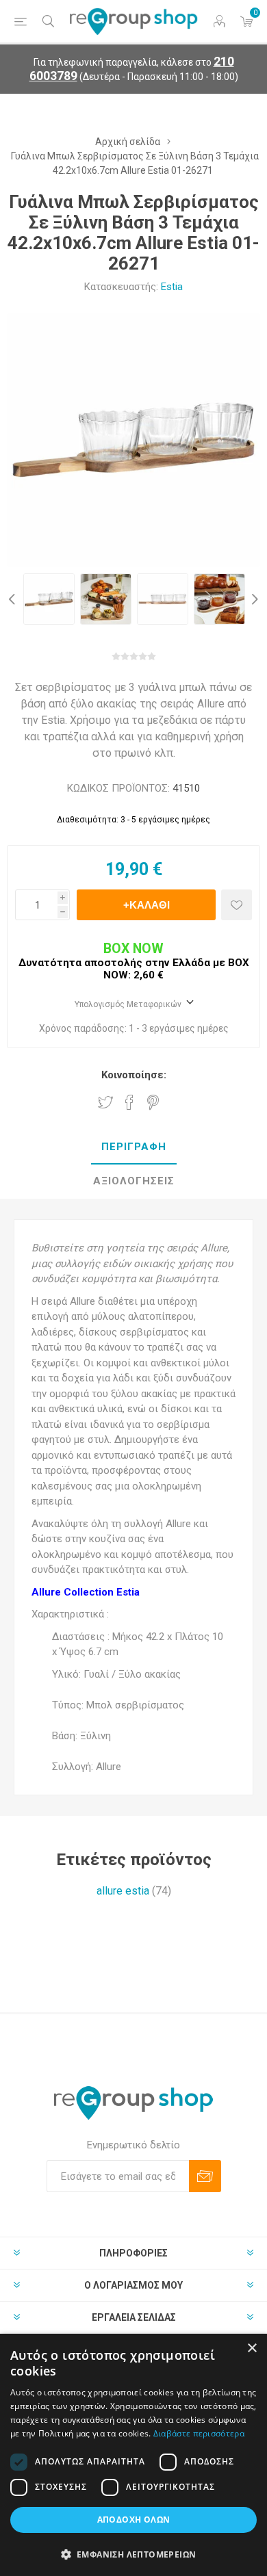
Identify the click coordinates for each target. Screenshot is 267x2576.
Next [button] (253, 599)
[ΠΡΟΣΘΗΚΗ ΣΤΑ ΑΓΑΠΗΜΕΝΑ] (237, 905)
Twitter (105, 1102)
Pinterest (153, 1102)
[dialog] (133, 2455)
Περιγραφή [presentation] (134, 1147)
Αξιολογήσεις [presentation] (134, 1181)
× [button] (252, 2349)
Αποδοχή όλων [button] (134, 2520)
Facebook (129, 1102)
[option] (49, 599)
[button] (133, 2554)
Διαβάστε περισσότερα (199, 2433)
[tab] (133, 1147)
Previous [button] (14, 599)
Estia (172, 287)
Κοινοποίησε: (134, 1075)
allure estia (123, 1891)
